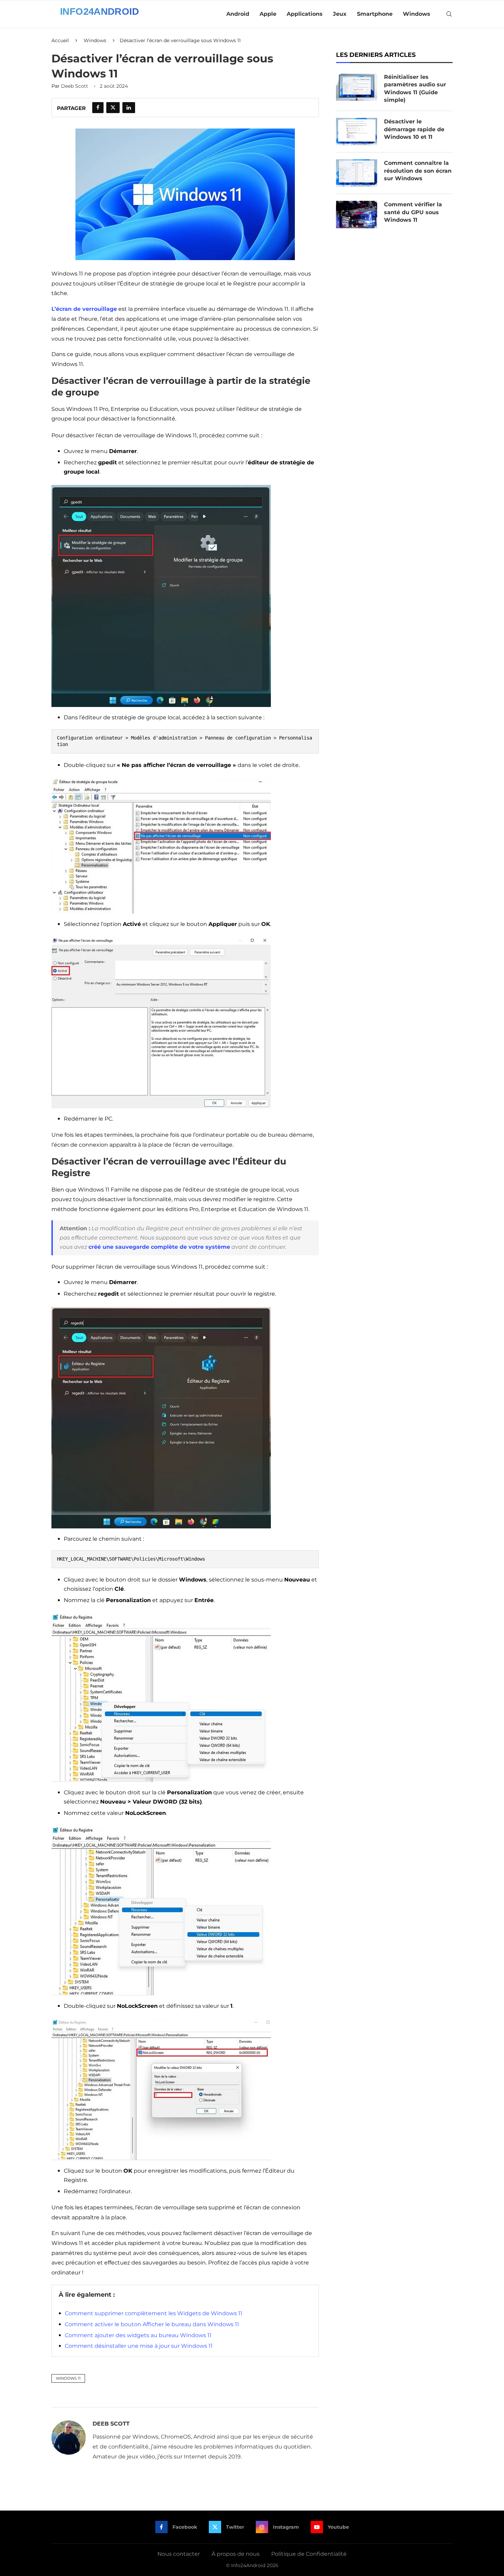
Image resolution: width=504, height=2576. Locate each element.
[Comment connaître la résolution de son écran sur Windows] (357, 173)
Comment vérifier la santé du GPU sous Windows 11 (413, 212)
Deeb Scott (75, 86)
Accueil (60, 40)
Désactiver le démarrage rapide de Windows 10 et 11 (414, 129)
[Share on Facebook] (98, 108)
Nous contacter (179, 2554)
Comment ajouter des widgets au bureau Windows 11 (138, 2335)
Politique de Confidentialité (309, 2554)
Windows (417, 14)
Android (238, 14)
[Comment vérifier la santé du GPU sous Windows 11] (357, 215)
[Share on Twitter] (113, 108)
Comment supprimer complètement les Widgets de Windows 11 (154, 2313)
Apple (268, 14)
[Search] (449, 14)
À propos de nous (236, 2554)
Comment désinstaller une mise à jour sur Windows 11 (139, 2346)
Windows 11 (68, 2378)
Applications (305, 14)
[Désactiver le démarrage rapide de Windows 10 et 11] (357, 132)
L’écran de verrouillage (84, 309)
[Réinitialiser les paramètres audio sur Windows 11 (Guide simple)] (357, 87)
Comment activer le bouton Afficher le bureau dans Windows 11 (152, 2324)
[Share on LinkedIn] (129, 108)
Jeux (340, 14)
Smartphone (375, 14)
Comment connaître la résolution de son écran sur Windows (418, 171)
